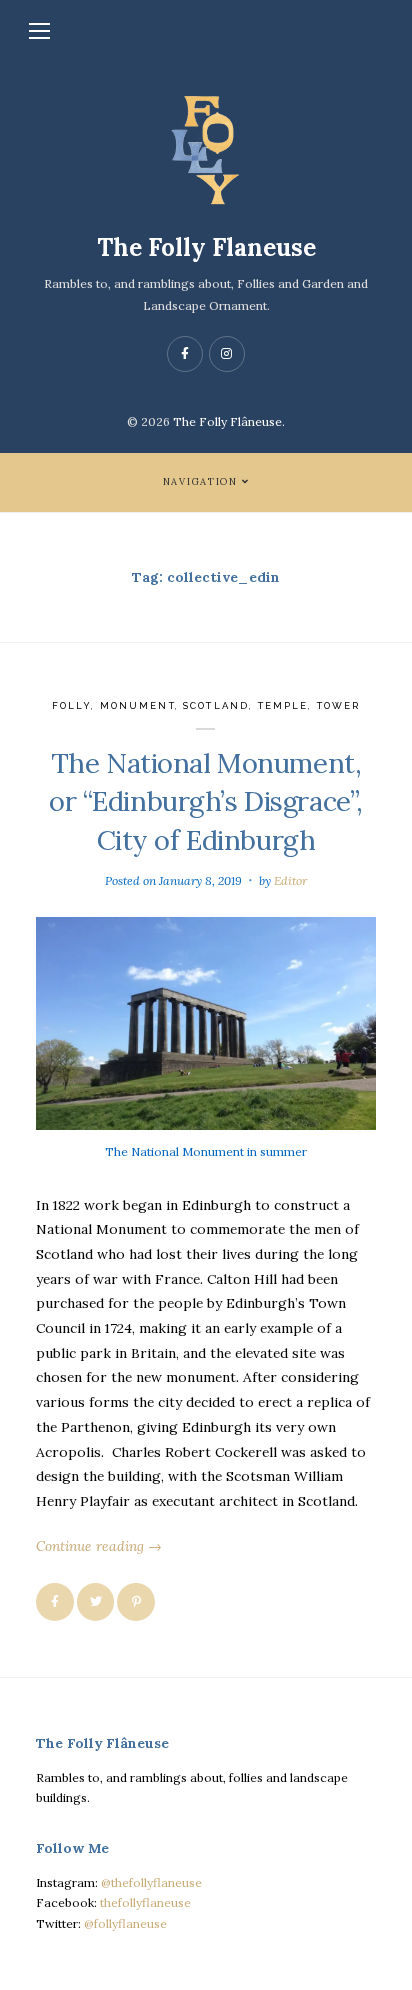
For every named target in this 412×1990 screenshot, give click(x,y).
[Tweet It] (96, 1602)
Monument (137, 705)
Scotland (216, 705)
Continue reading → (99, 1546)
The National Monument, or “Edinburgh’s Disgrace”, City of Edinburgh (206, 801)
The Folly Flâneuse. (229, 421)
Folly (72, 705)
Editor (290, 880)
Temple (283, 705)
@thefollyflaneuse (151, 1882)
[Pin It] (136, 1602)
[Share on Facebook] (55, 1602)
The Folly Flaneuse (206, 247)
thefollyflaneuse (145, 1902)
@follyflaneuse (125, 1923)
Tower (339, 705)
